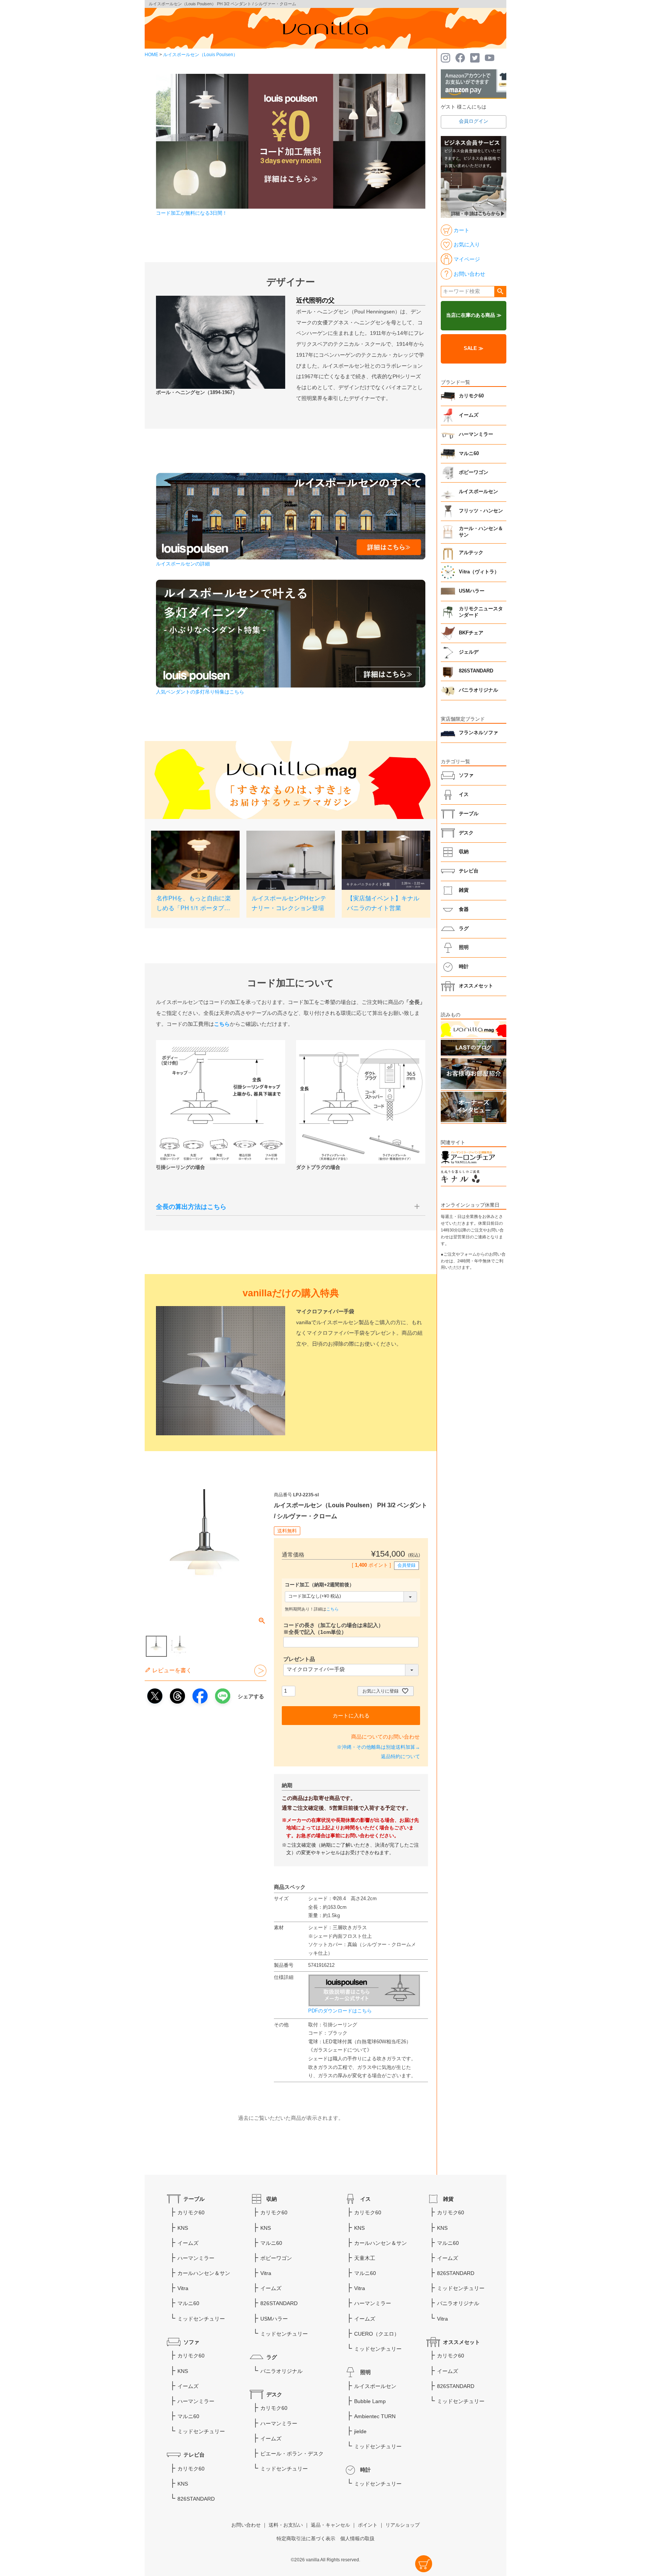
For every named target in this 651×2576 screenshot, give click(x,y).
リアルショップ (403, 2525)
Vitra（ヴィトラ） (479, 572)
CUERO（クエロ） (377, 2334)
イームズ (469, 415)
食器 (464, 909)
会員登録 (406, 1565)
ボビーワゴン (474, 472)
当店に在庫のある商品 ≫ (474, 315)
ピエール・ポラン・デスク (292, 2454)
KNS (183, 2228)
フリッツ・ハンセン (481, 511)
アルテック (471, 553)
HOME (151, 55)
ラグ (464, 929)
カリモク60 (471, 396)
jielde (360, 2431)
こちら (332, 1609)
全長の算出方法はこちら (191, 1207)
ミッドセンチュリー (201, 2319)
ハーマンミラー (476, 434)
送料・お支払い (286, 2525)
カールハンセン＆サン (204, 2273)
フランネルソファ (478, 733)
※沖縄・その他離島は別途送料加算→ (378, 1747)
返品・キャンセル (330, 2525)
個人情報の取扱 (357, 2539)
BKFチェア (471, 633)
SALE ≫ (474, 348)
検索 (500, 292)
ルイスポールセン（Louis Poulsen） (200, 55)
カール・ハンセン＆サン (481, 532)
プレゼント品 (299, 1659)
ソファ (466, 775)
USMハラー (472, 591)
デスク (466, 833)
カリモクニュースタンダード (481, 612)
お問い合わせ (246, 2525)
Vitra (183, 2288)
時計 (464, 967)
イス (464, 794)
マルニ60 (469, 454)
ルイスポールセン (478, 492)
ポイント (368, 2525)
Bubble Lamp (370, 2401)
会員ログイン (474, 121)
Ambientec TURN (375, 2416)
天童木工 (365, 2258)
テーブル (469, 814)
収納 (464, 852)
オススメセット (476, 986)
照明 (464, 947)
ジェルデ (469, 652)
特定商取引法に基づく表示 (306, 2539)
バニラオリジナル (478, 690)
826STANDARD (476, 671)
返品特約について (400, 1757)
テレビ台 (469, 871)
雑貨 (464, 890)
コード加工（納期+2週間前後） (319, 1585)
